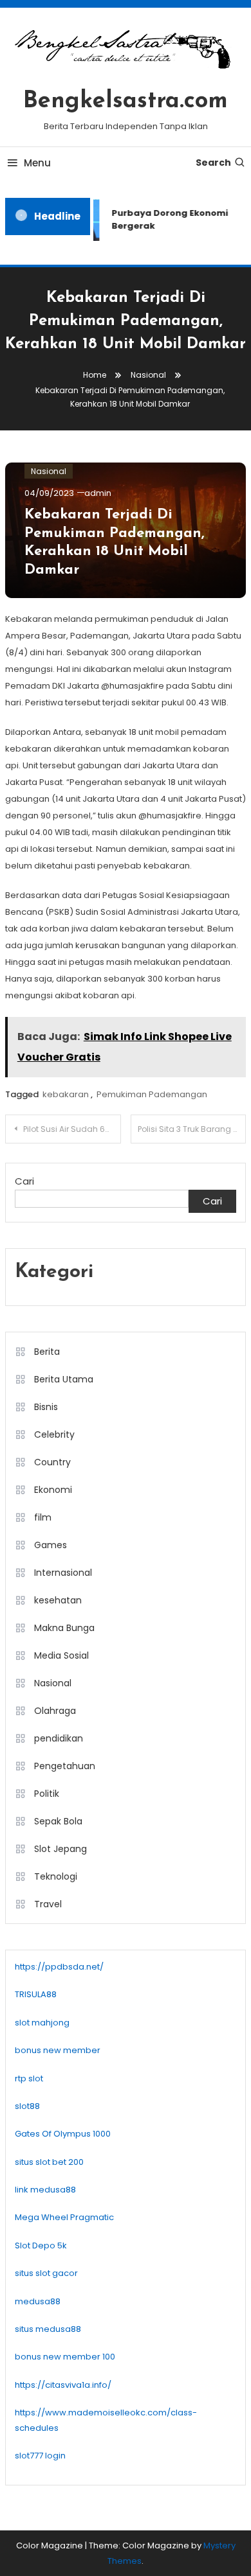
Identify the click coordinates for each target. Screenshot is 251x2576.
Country (52, 1462)
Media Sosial (61, 1655)
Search (213, 163)
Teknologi (56, 1876)
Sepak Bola (58, 1821)
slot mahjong (42, 2023)
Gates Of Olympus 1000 (63, 2134)
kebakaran (66, 1094)
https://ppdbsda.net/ (59, 1967)
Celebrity (54, 1434)
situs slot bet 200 (49, 2162)
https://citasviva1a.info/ (63, 2385)
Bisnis (46, 1407)
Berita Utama (64, 1379)
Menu (37, 163)
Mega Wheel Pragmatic (64, 2217)
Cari (24, 1181)
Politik (47, 1794)
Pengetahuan (65, 1766)
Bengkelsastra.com (126, 101)
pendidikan (59, 1738)
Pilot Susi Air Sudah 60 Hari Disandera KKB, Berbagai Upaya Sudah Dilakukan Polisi (72, 1129)
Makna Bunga (64, 1628)
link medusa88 (45, 2190)
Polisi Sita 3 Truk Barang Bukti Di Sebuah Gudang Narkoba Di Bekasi (192, 1129)
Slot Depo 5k (41, 2245)
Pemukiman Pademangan (152, 1094)
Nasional (49, 471)
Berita (47, 1352)
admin (98, 493)
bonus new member (58, 2050)
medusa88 (38, 2301)
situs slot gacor (46, 2273)
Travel (48, 1904)
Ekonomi (53, 1490)
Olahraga (55, 1711)
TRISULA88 (36, 1994)
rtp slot (29, 2078)
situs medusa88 (48, 2329)
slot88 (27, 2106)
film (43, 1517)
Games (51, 1545)
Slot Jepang (60, 1849)
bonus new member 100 (65, 2357)
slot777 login (40, 2456)
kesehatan (58, 1600)
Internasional (63, 1573)
